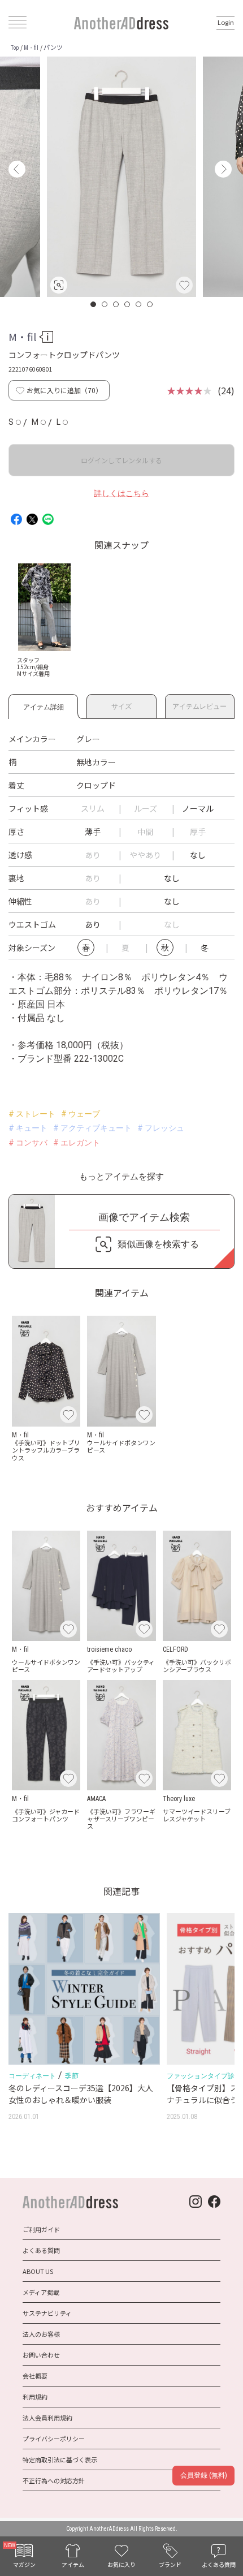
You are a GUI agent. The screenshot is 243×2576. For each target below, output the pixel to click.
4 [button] (128, 304)
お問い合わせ (41, 2355)
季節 (71, 2075)
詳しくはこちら (121, 493)
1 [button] (94, 304)
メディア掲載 (41, 2292)
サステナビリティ (47, 2313)
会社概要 (35, 2376)
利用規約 (35, 2397)
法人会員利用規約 (47, 2418)
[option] (121, 177)
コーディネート (32, 2076)
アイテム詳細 (44, 705)
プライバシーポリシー (54, 2439)
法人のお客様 (41, 2334)
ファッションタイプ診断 (204, 2076)
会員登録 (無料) (204, 2475)
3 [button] (116, 304)
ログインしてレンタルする (121, 460)
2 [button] (105, 304)
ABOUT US (38, 2271)
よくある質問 (41, 2250)
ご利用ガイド (41, 2229)
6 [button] (150, 304)
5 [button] (139, 304)
